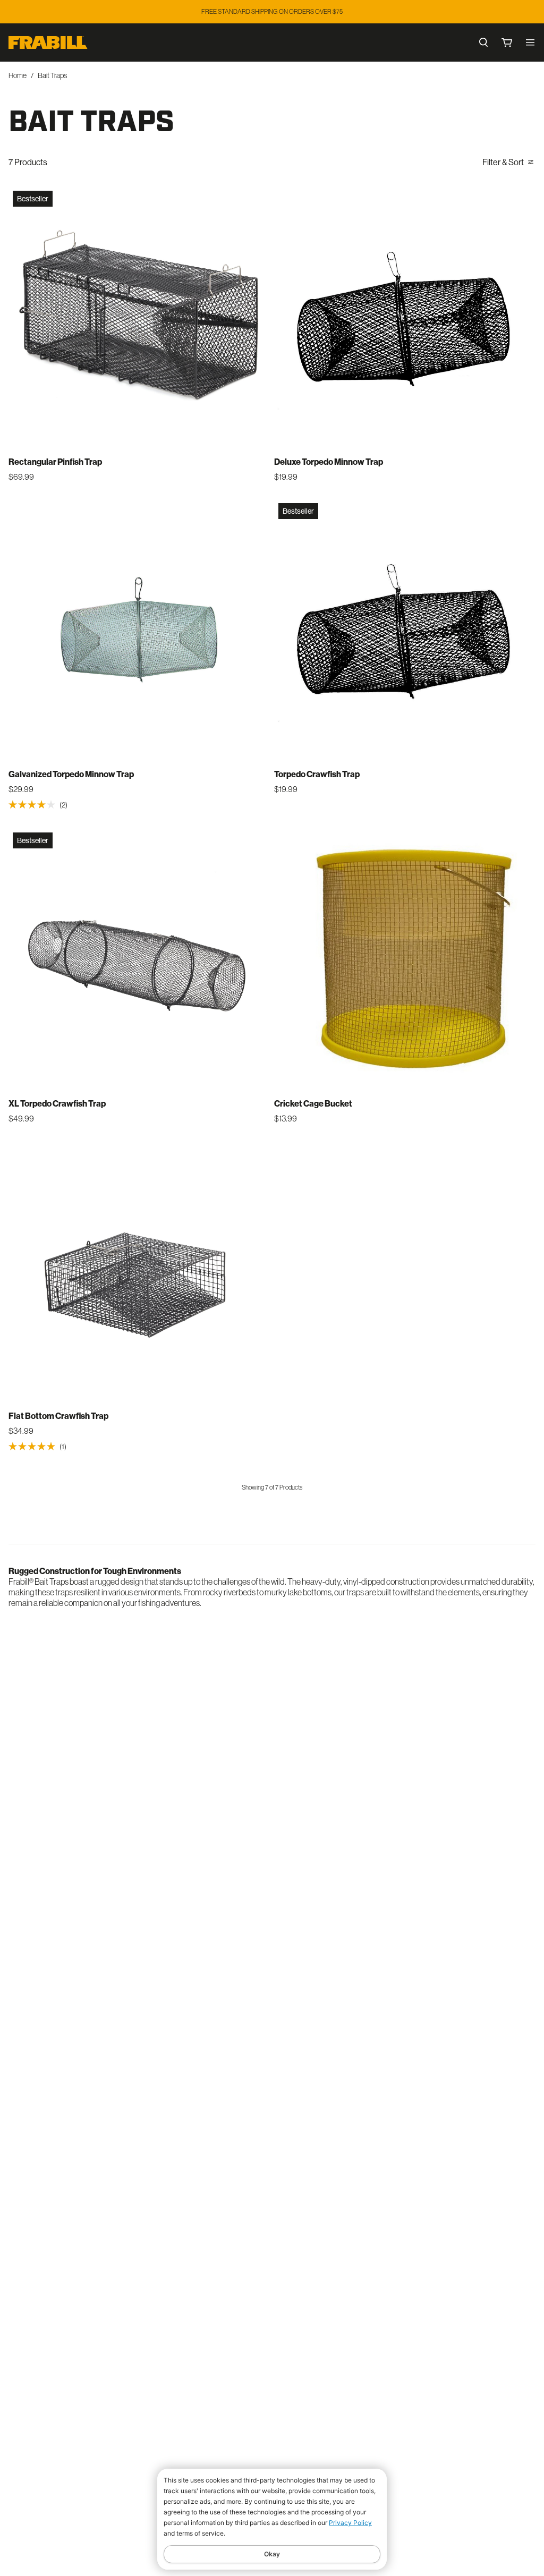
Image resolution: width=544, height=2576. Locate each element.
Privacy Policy (350, 2523)
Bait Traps (52, 75)
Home (18, 75)
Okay (272, 2554)
